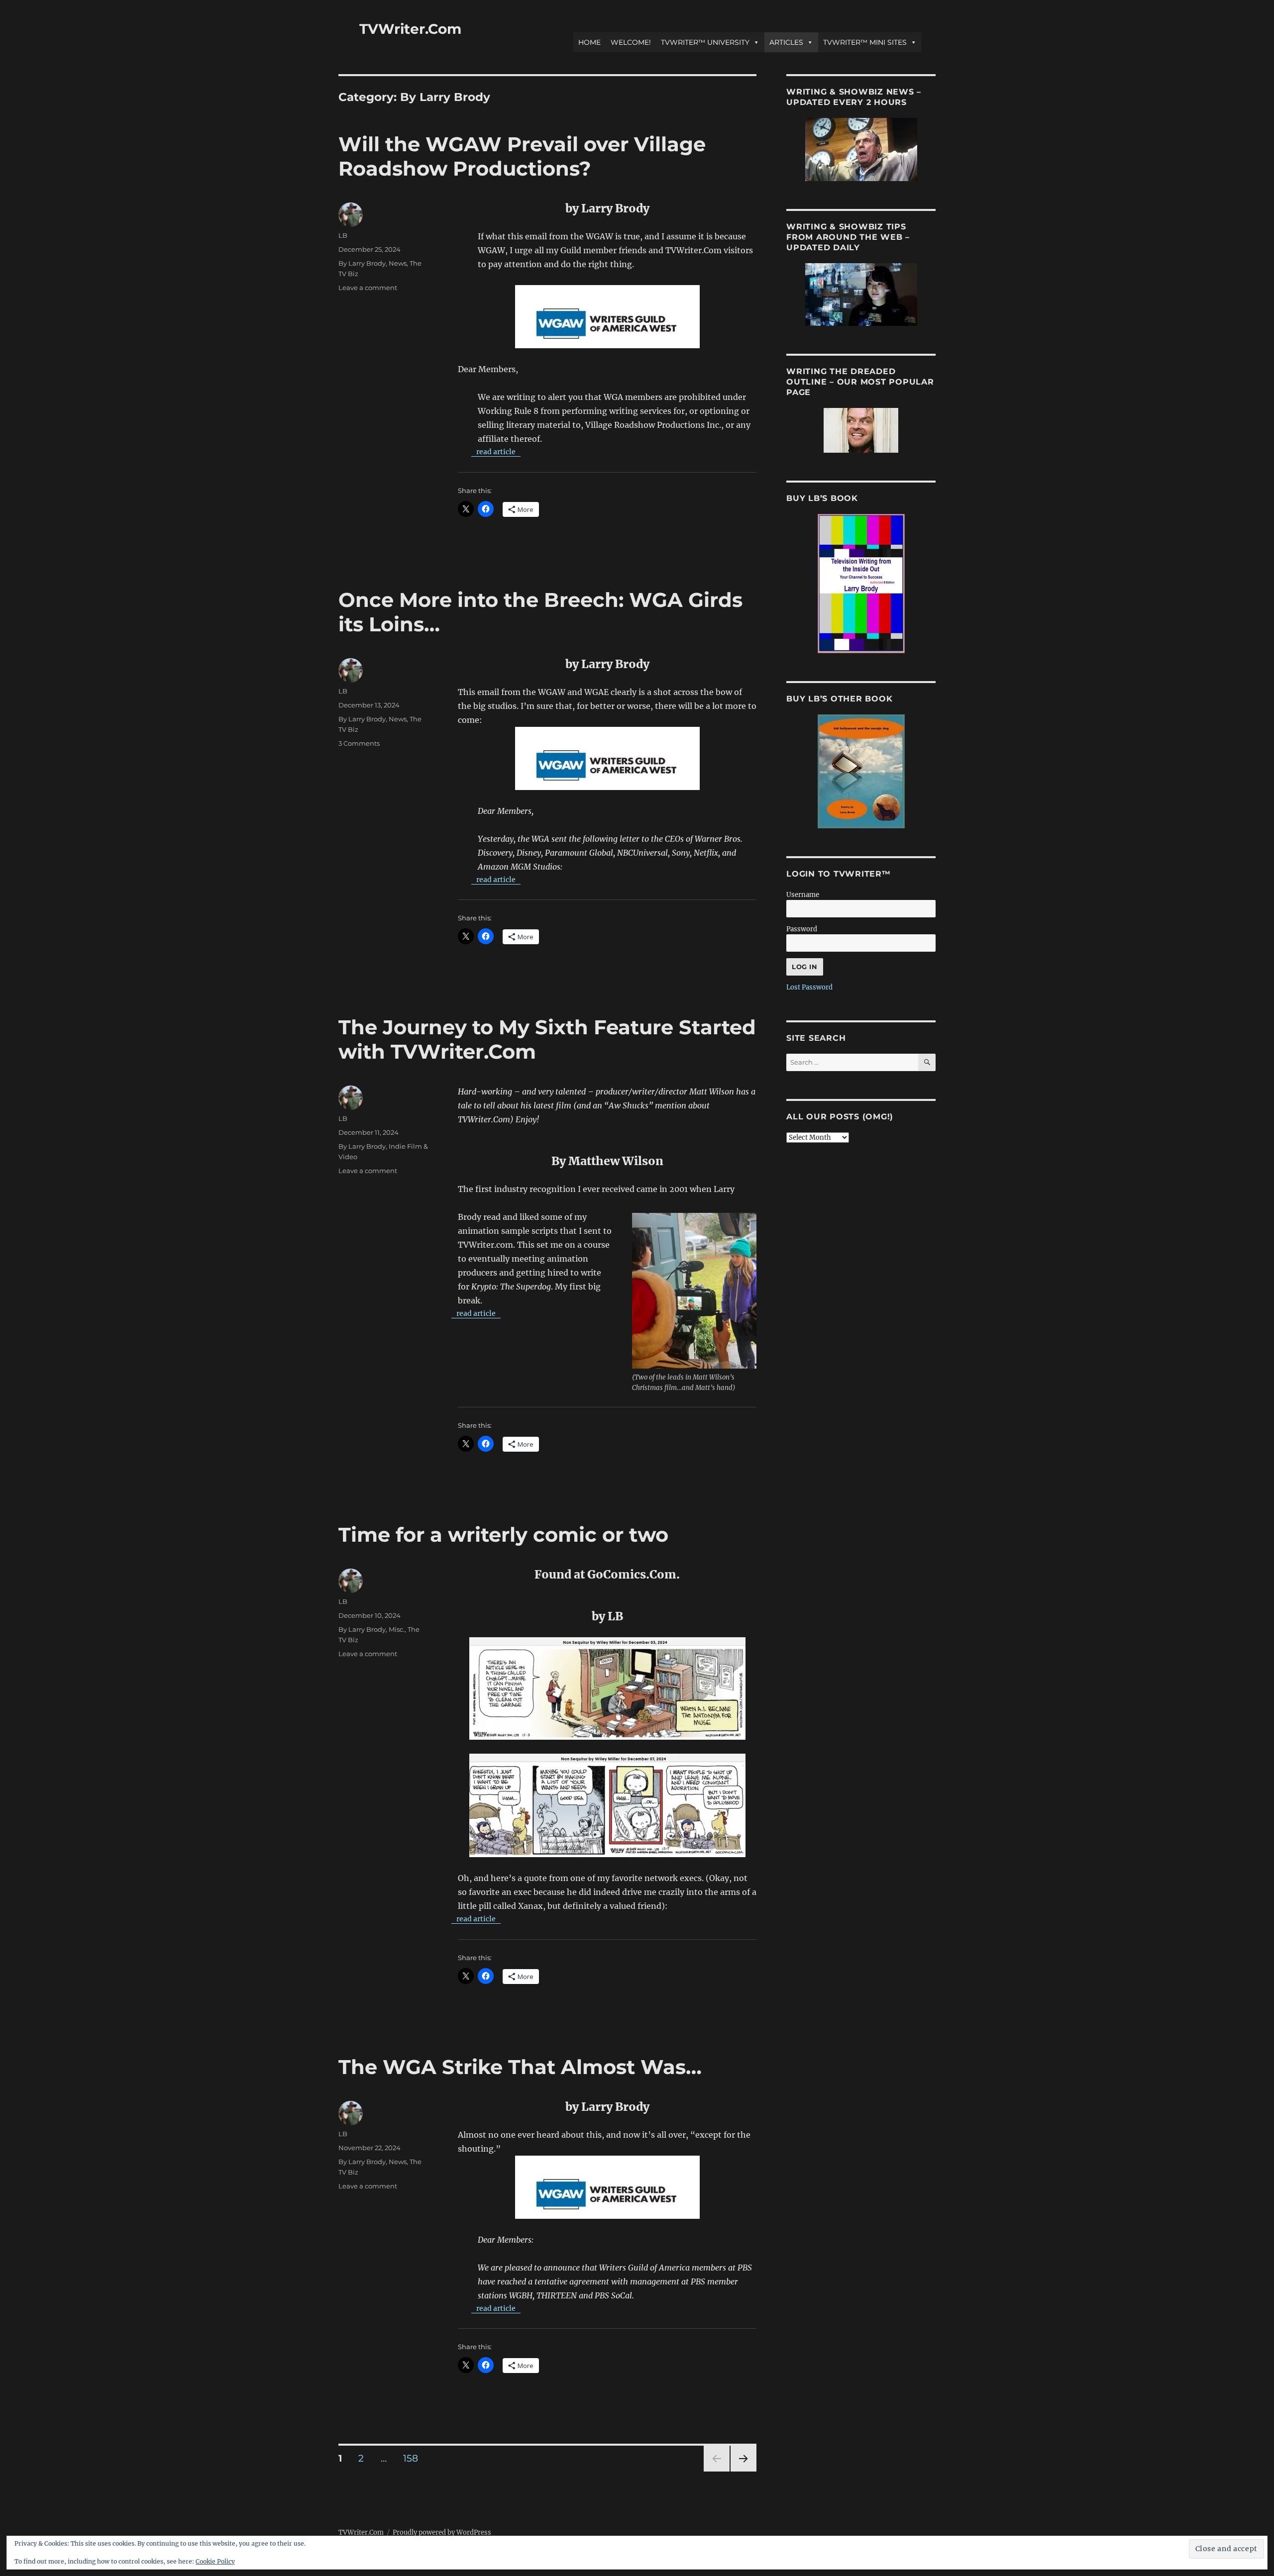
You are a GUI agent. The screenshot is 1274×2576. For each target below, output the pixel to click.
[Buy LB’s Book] (861, 584)
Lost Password (809, 987)
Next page (743, 2471)
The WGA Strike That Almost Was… (520, 2067)
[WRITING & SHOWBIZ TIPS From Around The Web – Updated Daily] (861, 295)
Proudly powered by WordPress (442, 2532)
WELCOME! (631, 42)
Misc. (397, 1629)
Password (802, 929)
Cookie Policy (215, 2561)
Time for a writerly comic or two (503, 1535)
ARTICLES (786, 42)
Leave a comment (368, 288)
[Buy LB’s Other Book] (861, 771)
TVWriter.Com (410, 29)
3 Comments (359, 743)
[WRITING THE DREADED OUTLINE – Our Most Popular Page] (861, 430)
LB (343, 235)
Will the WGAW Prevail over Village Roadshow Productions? (522, 156)
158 (414, 2458)
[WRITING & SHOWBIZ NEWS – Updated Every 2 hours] (861, 149)
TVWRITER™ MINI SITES (865, 42)
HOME (589, 42)
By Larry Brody (362, 263)
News (398, 263)
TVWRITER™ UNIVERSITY (705, 42)
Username (803, 895)
